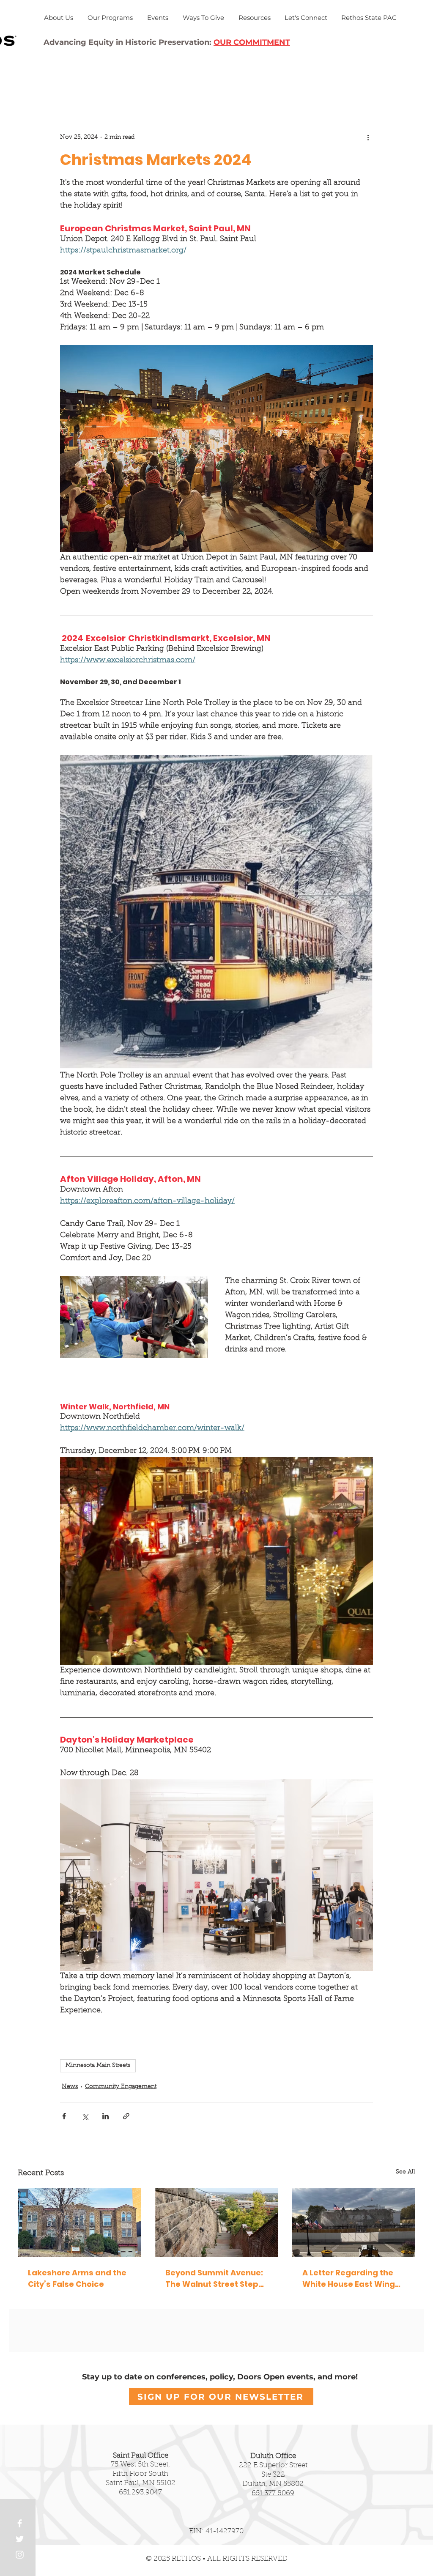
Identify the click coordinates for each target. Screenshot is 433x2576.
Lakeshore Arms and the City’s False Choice (77, 2278)
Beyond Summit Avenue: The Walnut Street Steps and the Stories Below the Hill (216, 2279)
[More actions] (368, 137)
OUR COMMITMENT (252, 42)
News (70, 2087)
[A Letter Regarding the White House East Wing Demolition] (354, 2222)
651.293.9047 (140, 2492)
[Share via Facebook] (64, 2116)
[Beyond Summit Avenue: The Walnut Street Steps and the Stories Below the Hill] (217, 2222)
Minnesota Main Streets (98, 2066)
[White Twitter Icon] (20, 2539)
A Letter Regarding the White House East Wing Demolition (349, 2279)
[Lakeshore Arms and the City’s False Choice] (79, 2222)
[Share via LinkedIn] (106, 2116)
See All (406, 2172)
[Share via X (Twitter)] (85, 2116)
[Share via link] (126, 2116)
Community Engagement (121, 2087)
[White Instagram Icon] (20, 2555)
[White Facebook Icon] (20, 2523)
